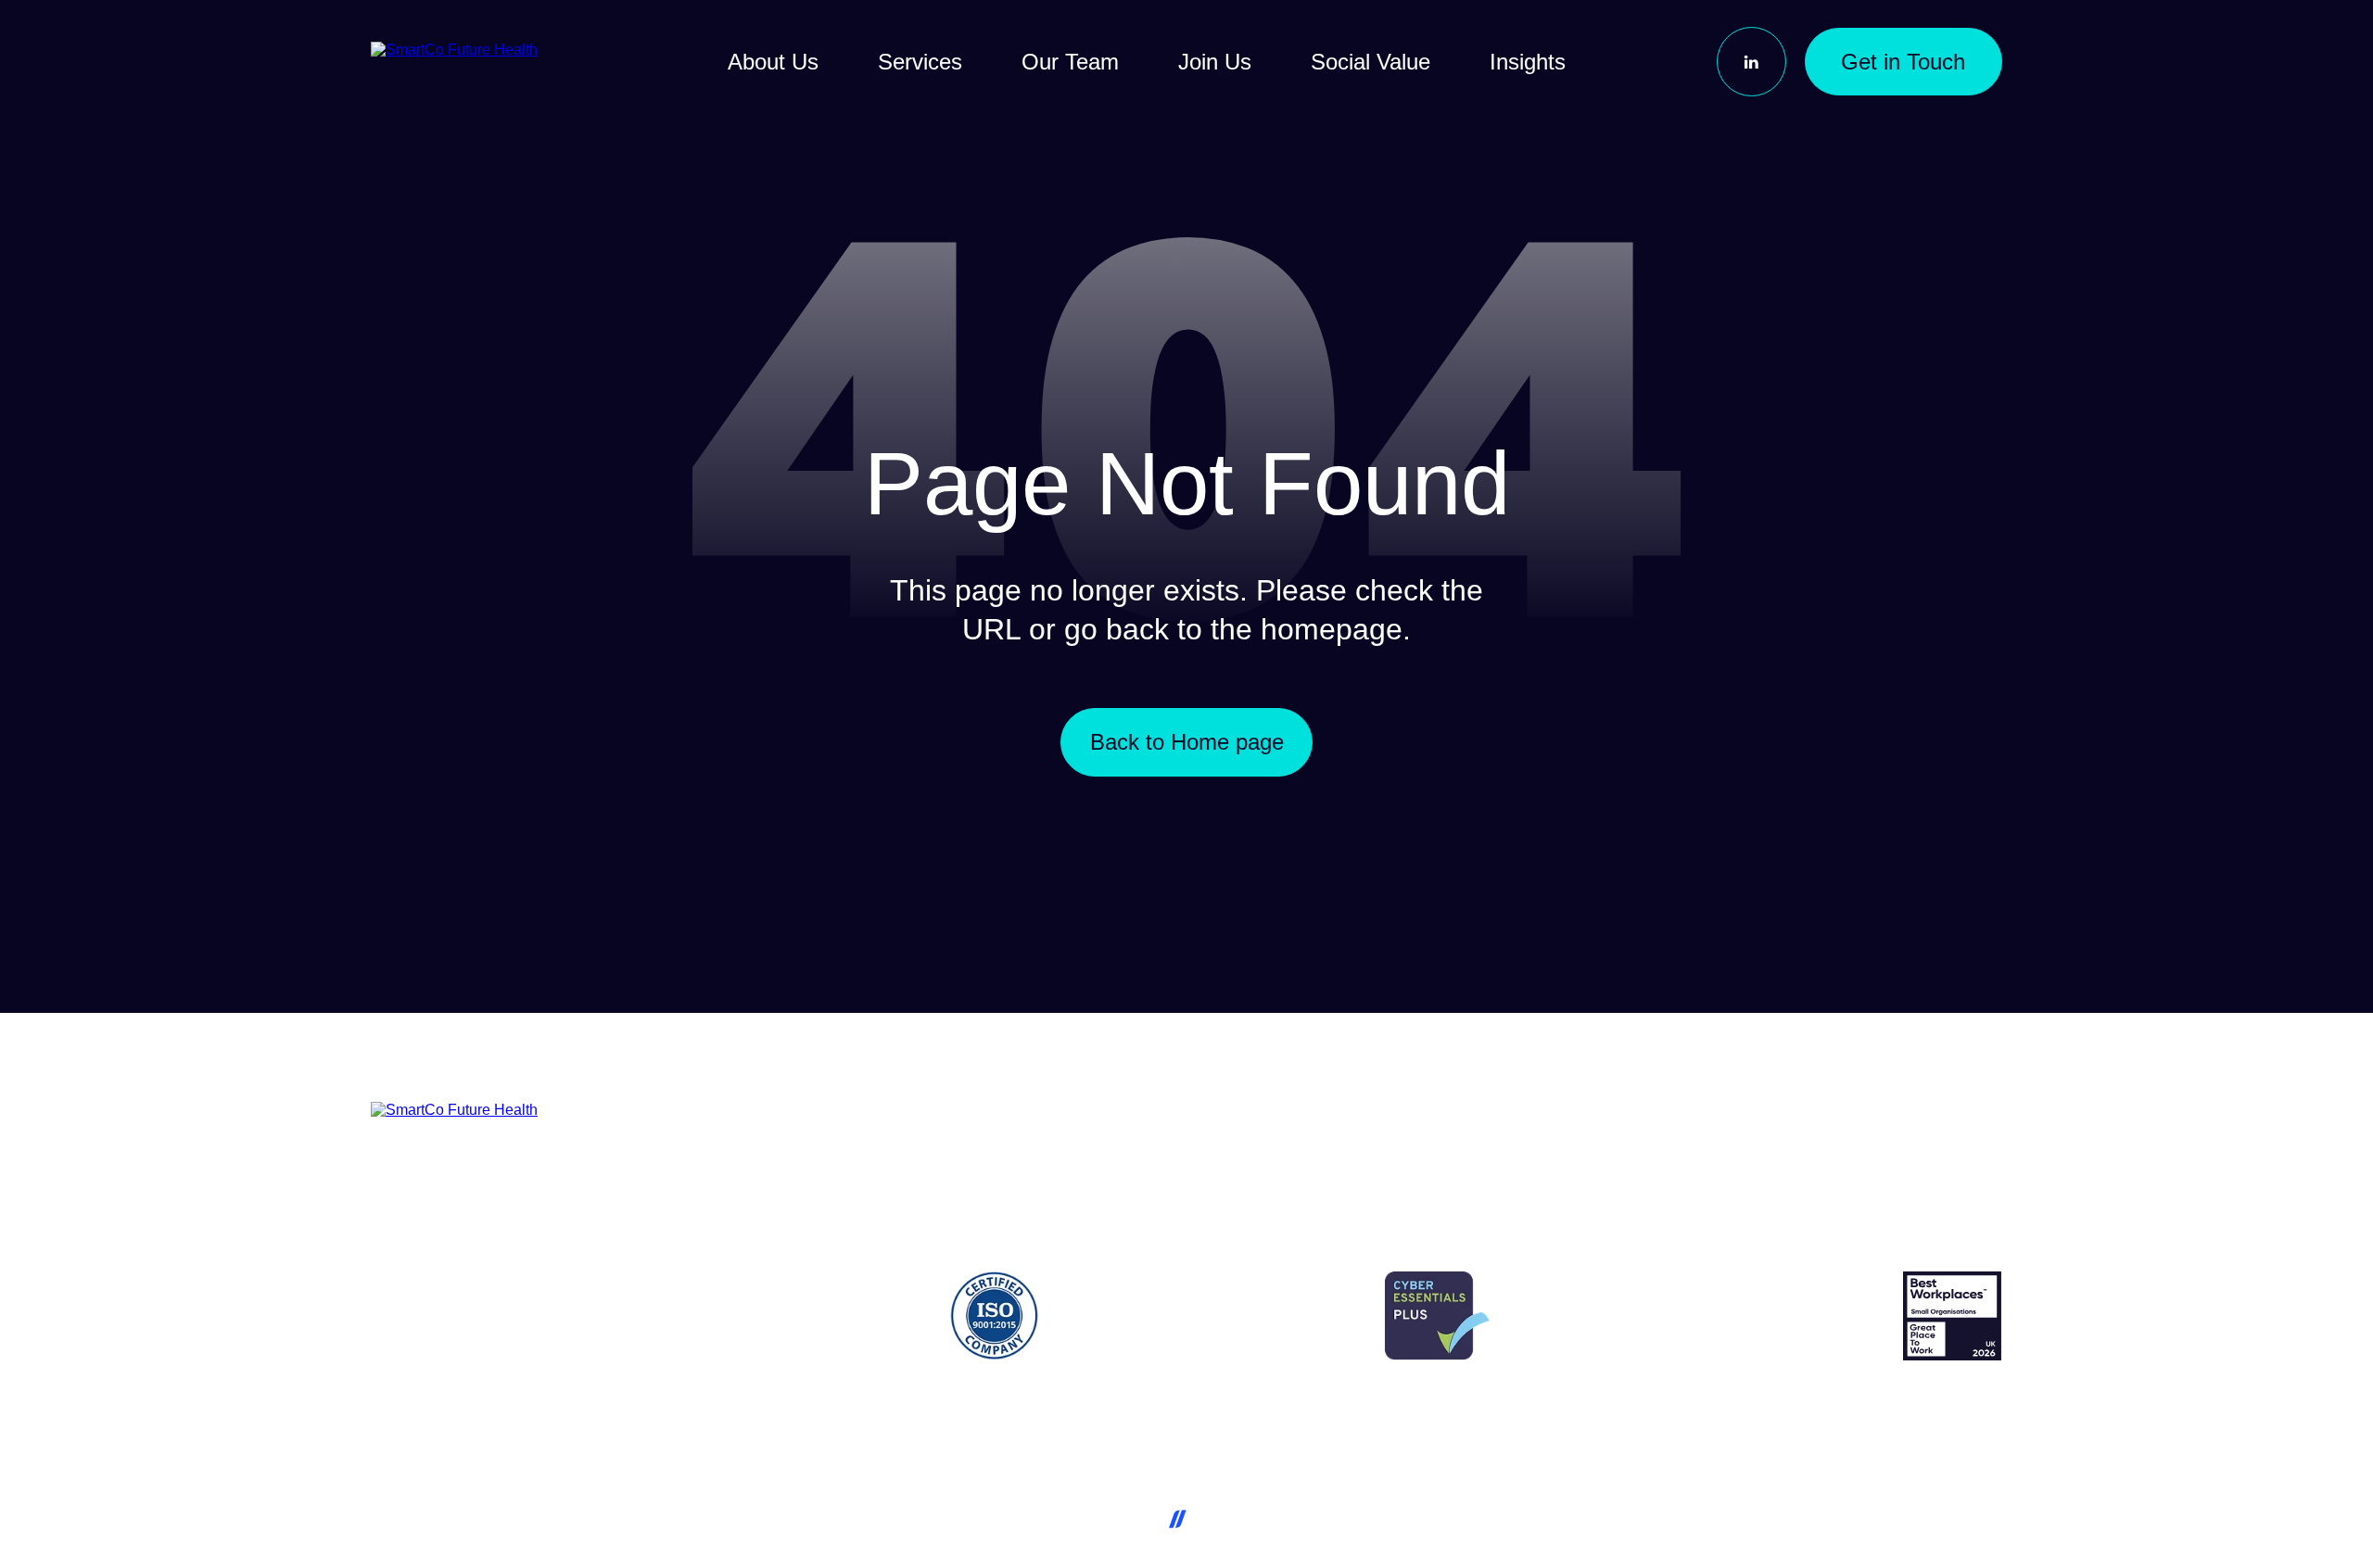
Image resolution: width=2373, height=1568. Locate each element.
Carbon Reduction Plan (1925, 1432)
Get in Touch (1903, 62)
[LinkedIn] (1751, 62)
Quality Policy (1669, 1432)
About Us (773, 62)
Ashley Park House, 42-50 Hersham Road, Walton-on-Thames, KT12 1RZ (643, 1432)
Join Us (1215, 62)
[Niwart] (1225, 1516)
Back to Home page (1187, 742)
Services (920, 62)
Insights (1528, 62)
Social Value (1371, 62)
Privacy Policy (1781, 1432)
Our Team (1070, 62)
